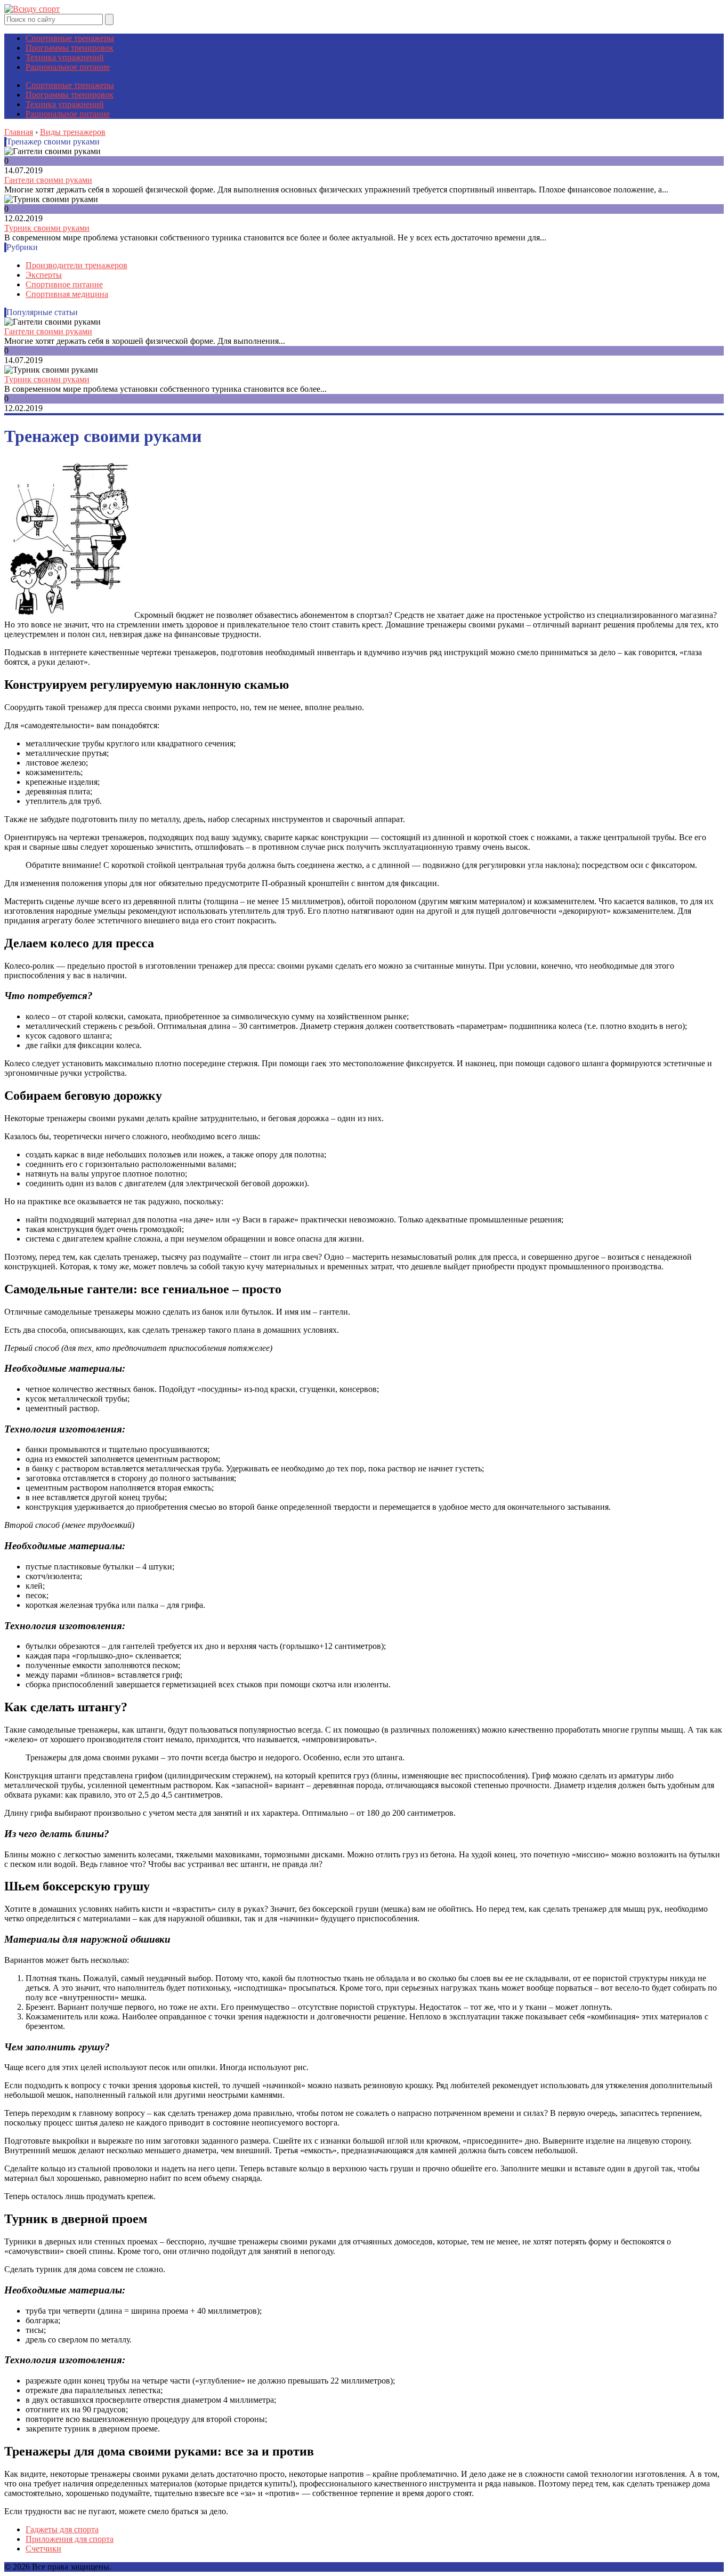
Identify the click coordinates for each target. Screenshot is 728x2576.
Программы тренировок (70, 48)
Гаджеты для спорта (62, 2529)
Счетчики (43, 2549)
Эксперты (44, 275)
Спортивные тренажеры (70, 38)
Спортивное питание (64, 284)
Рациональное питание (68, 67)
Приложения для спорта (70, 2539)
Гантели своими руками (48, 180)
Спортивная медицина (67, 294)
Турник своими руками (47, 228)
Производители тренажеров (76, 265)
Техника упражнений (65, 57)
